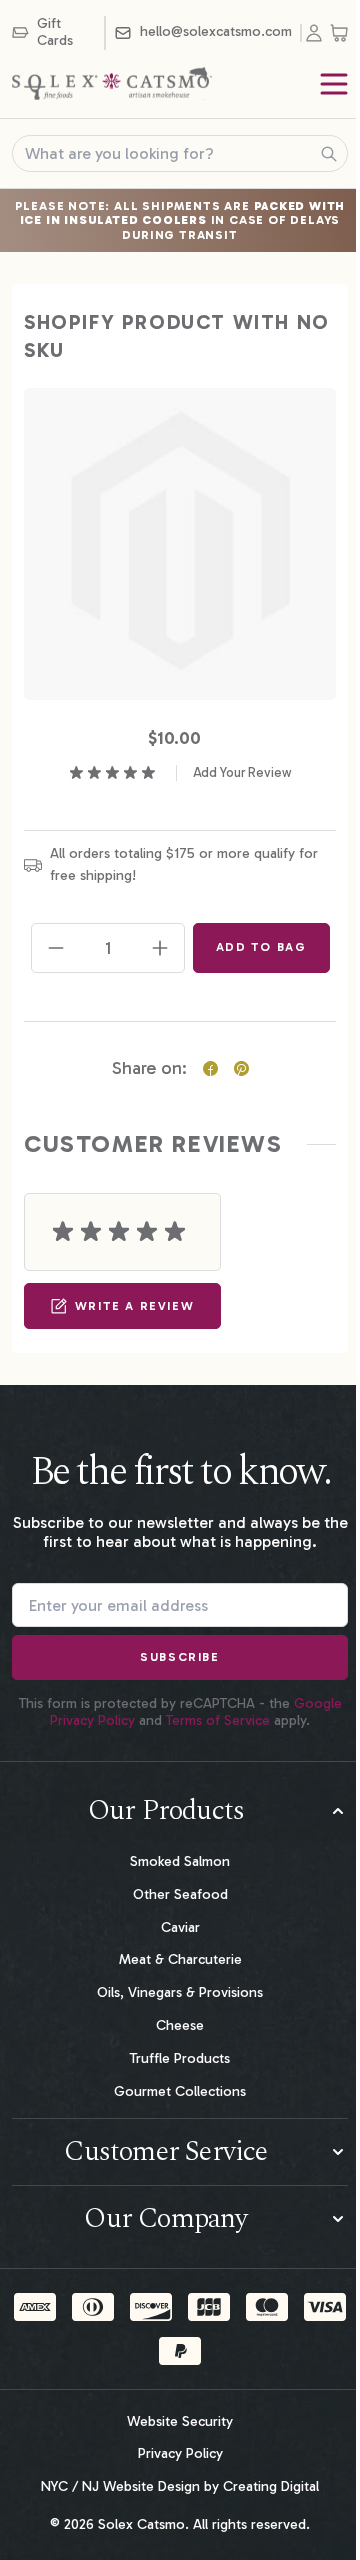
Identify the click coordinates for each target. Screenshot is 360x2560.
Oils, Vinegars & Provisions (180, 1992)
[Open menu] (334, 84)
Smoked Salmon (180, 1861)
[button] (180, 1811)
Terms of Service (218, 1720)
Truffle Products (180, 2058)
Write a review (134, 1306)
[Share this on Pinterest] (241, 1068)
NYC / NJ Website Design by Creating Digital (180, 2487)
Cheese (180, 2025)
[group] (180, 773)
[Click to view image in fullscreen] (180, 544)
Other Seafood (180, 1894)
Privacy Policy (180, 2454)
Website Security (180, 2422)
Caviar (180, 1927)
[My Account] (318, 33)
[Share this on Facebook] (210, 1068)
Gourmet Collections (180, 2091)
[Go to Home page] (112, 84)
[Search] (329, 154)
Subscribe (179, 1657)
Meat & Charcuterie (180, 1959)
